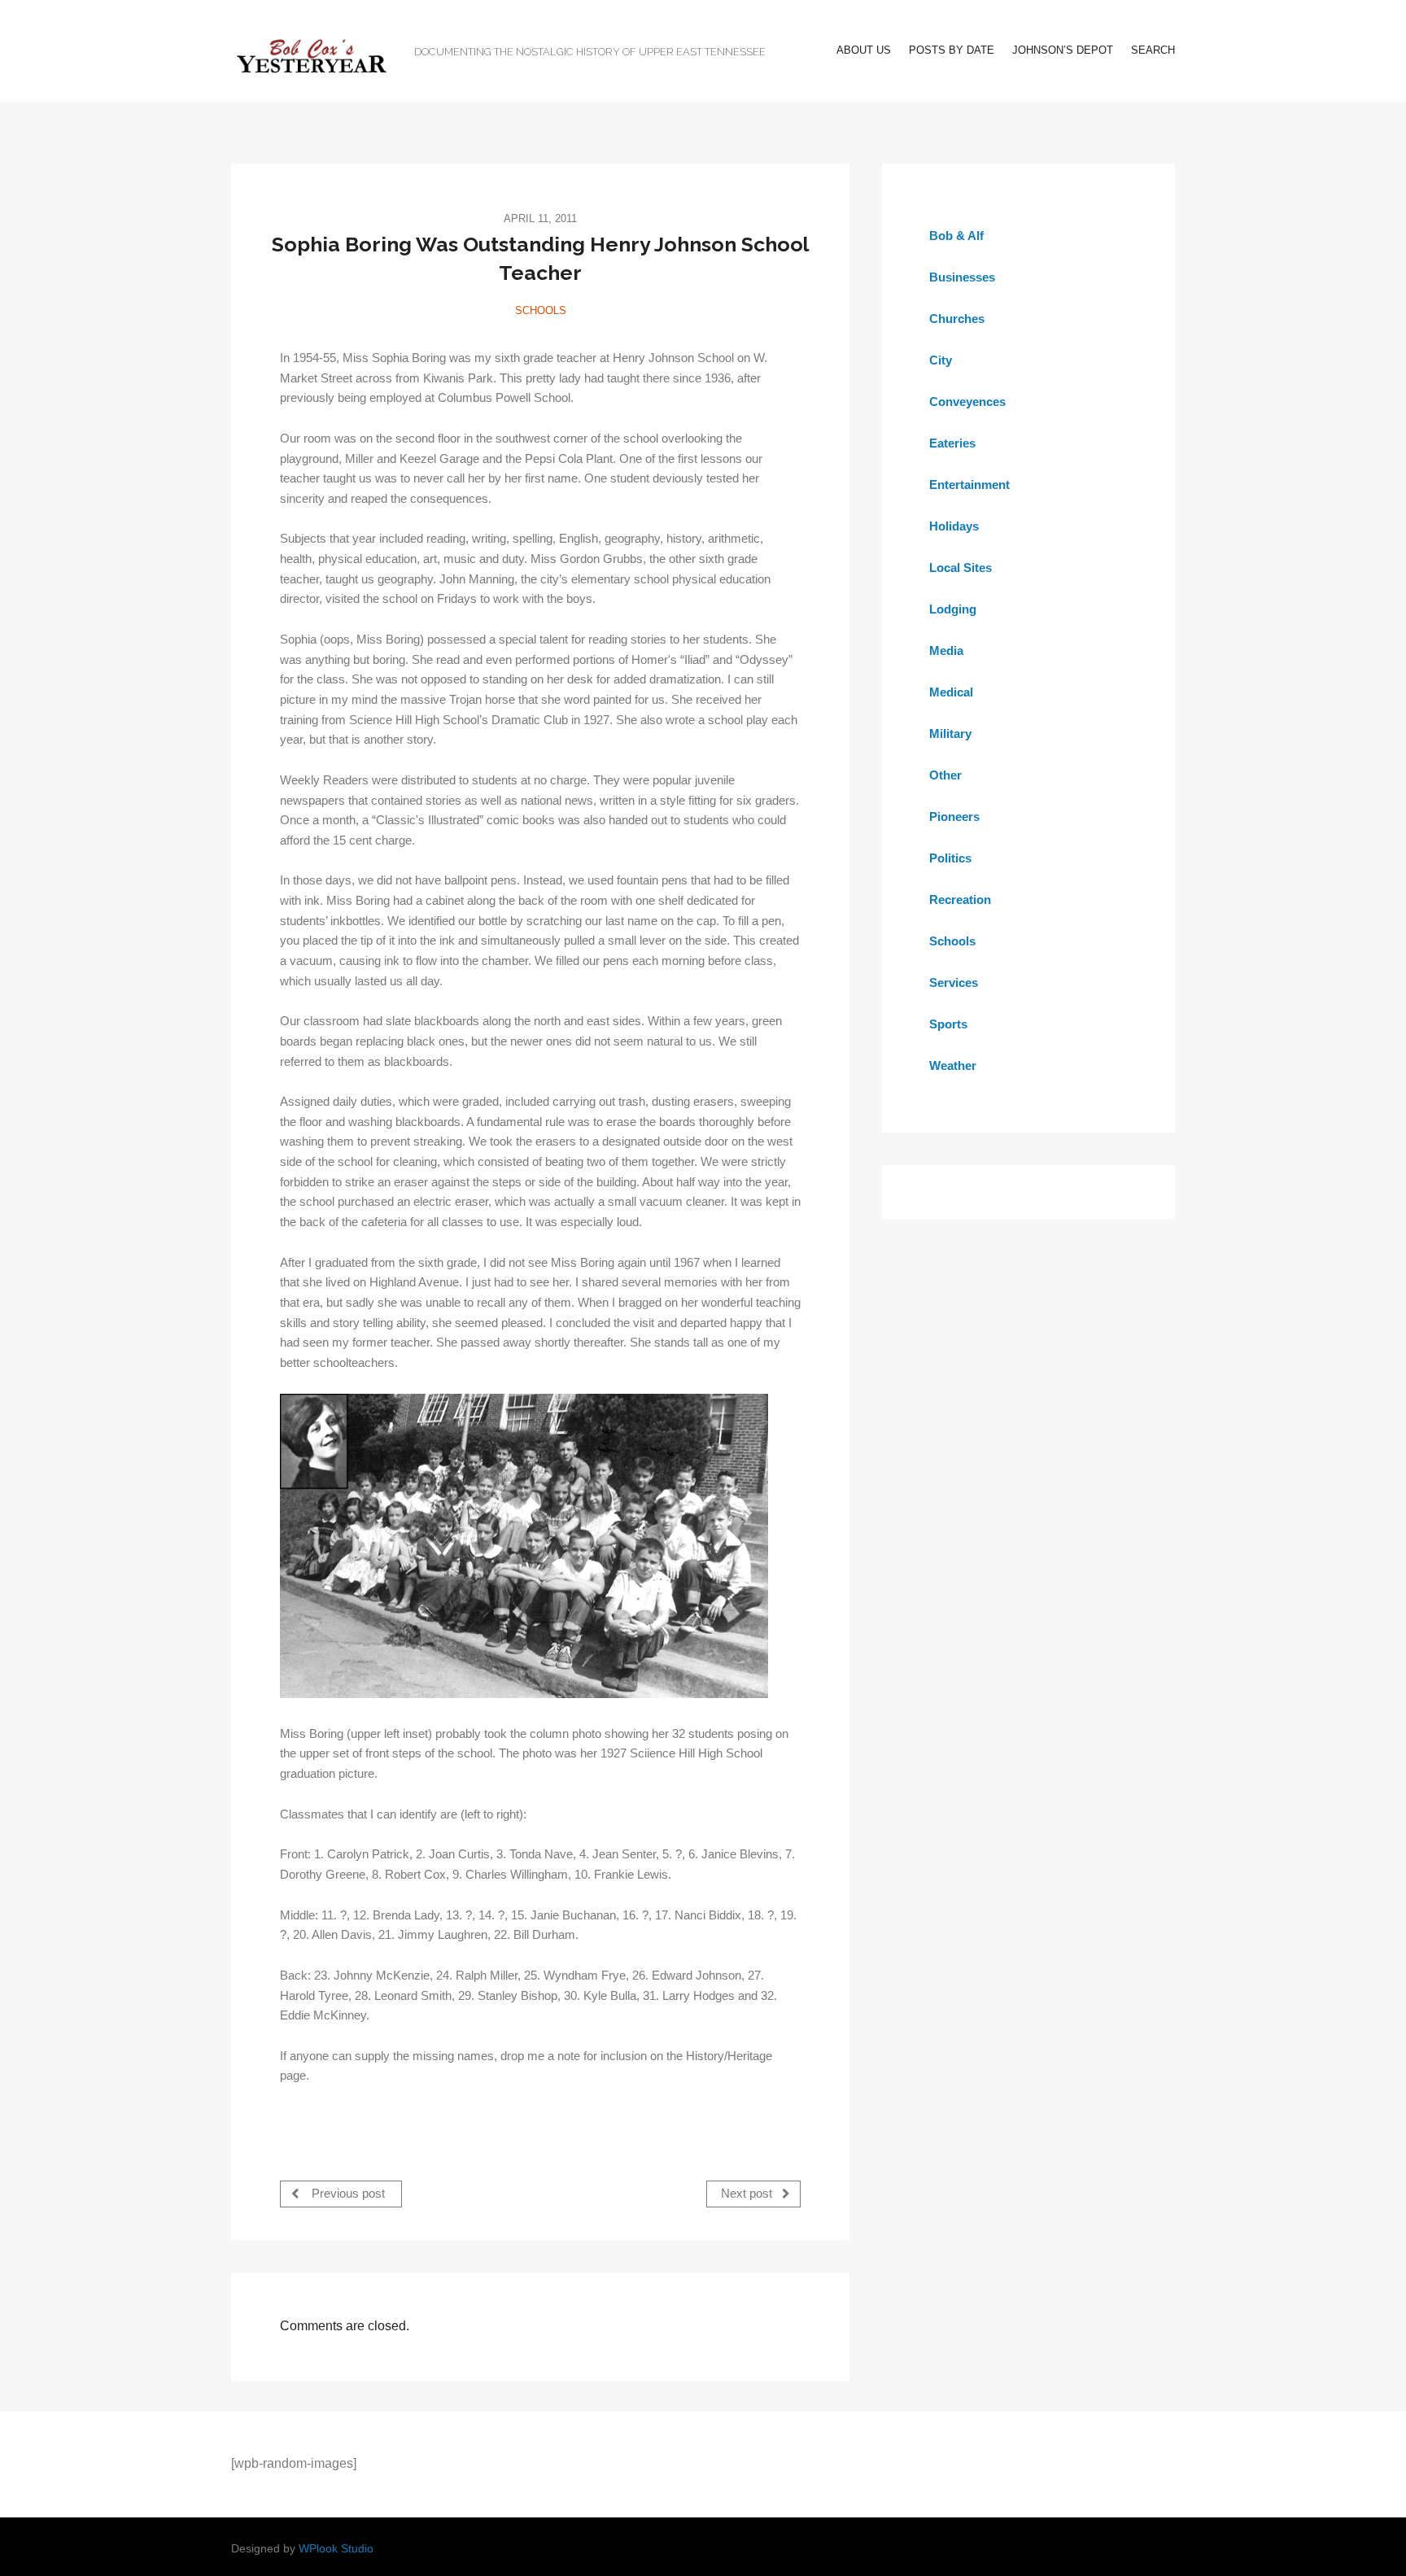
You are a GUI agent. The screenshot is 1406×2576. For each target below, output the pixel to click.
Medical (951, 692)
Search (1153, 50)
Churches (957, 319)
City (941, 360)
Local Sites (961, 568)
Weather (953, 1065)
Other (945, 775)
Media (946, 651)
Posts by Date (952, 50)
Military (950, 734)
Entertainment (969, 485)
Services (954, 982)
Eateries (952, 443)
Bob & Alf (956, 236)
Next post (748, 2194)
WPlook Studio (336, 2549)
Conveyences (967, 402)
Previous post (347, 2194)
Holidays (954, 526)
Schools (541, 310)
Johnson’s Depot (1063, 50)
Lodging (953, 609)
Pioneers (954, 816)
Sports (948, 1024)
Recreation (960, 899)
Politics (950, 858)
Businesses (962, 277)
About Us (864, 50)
